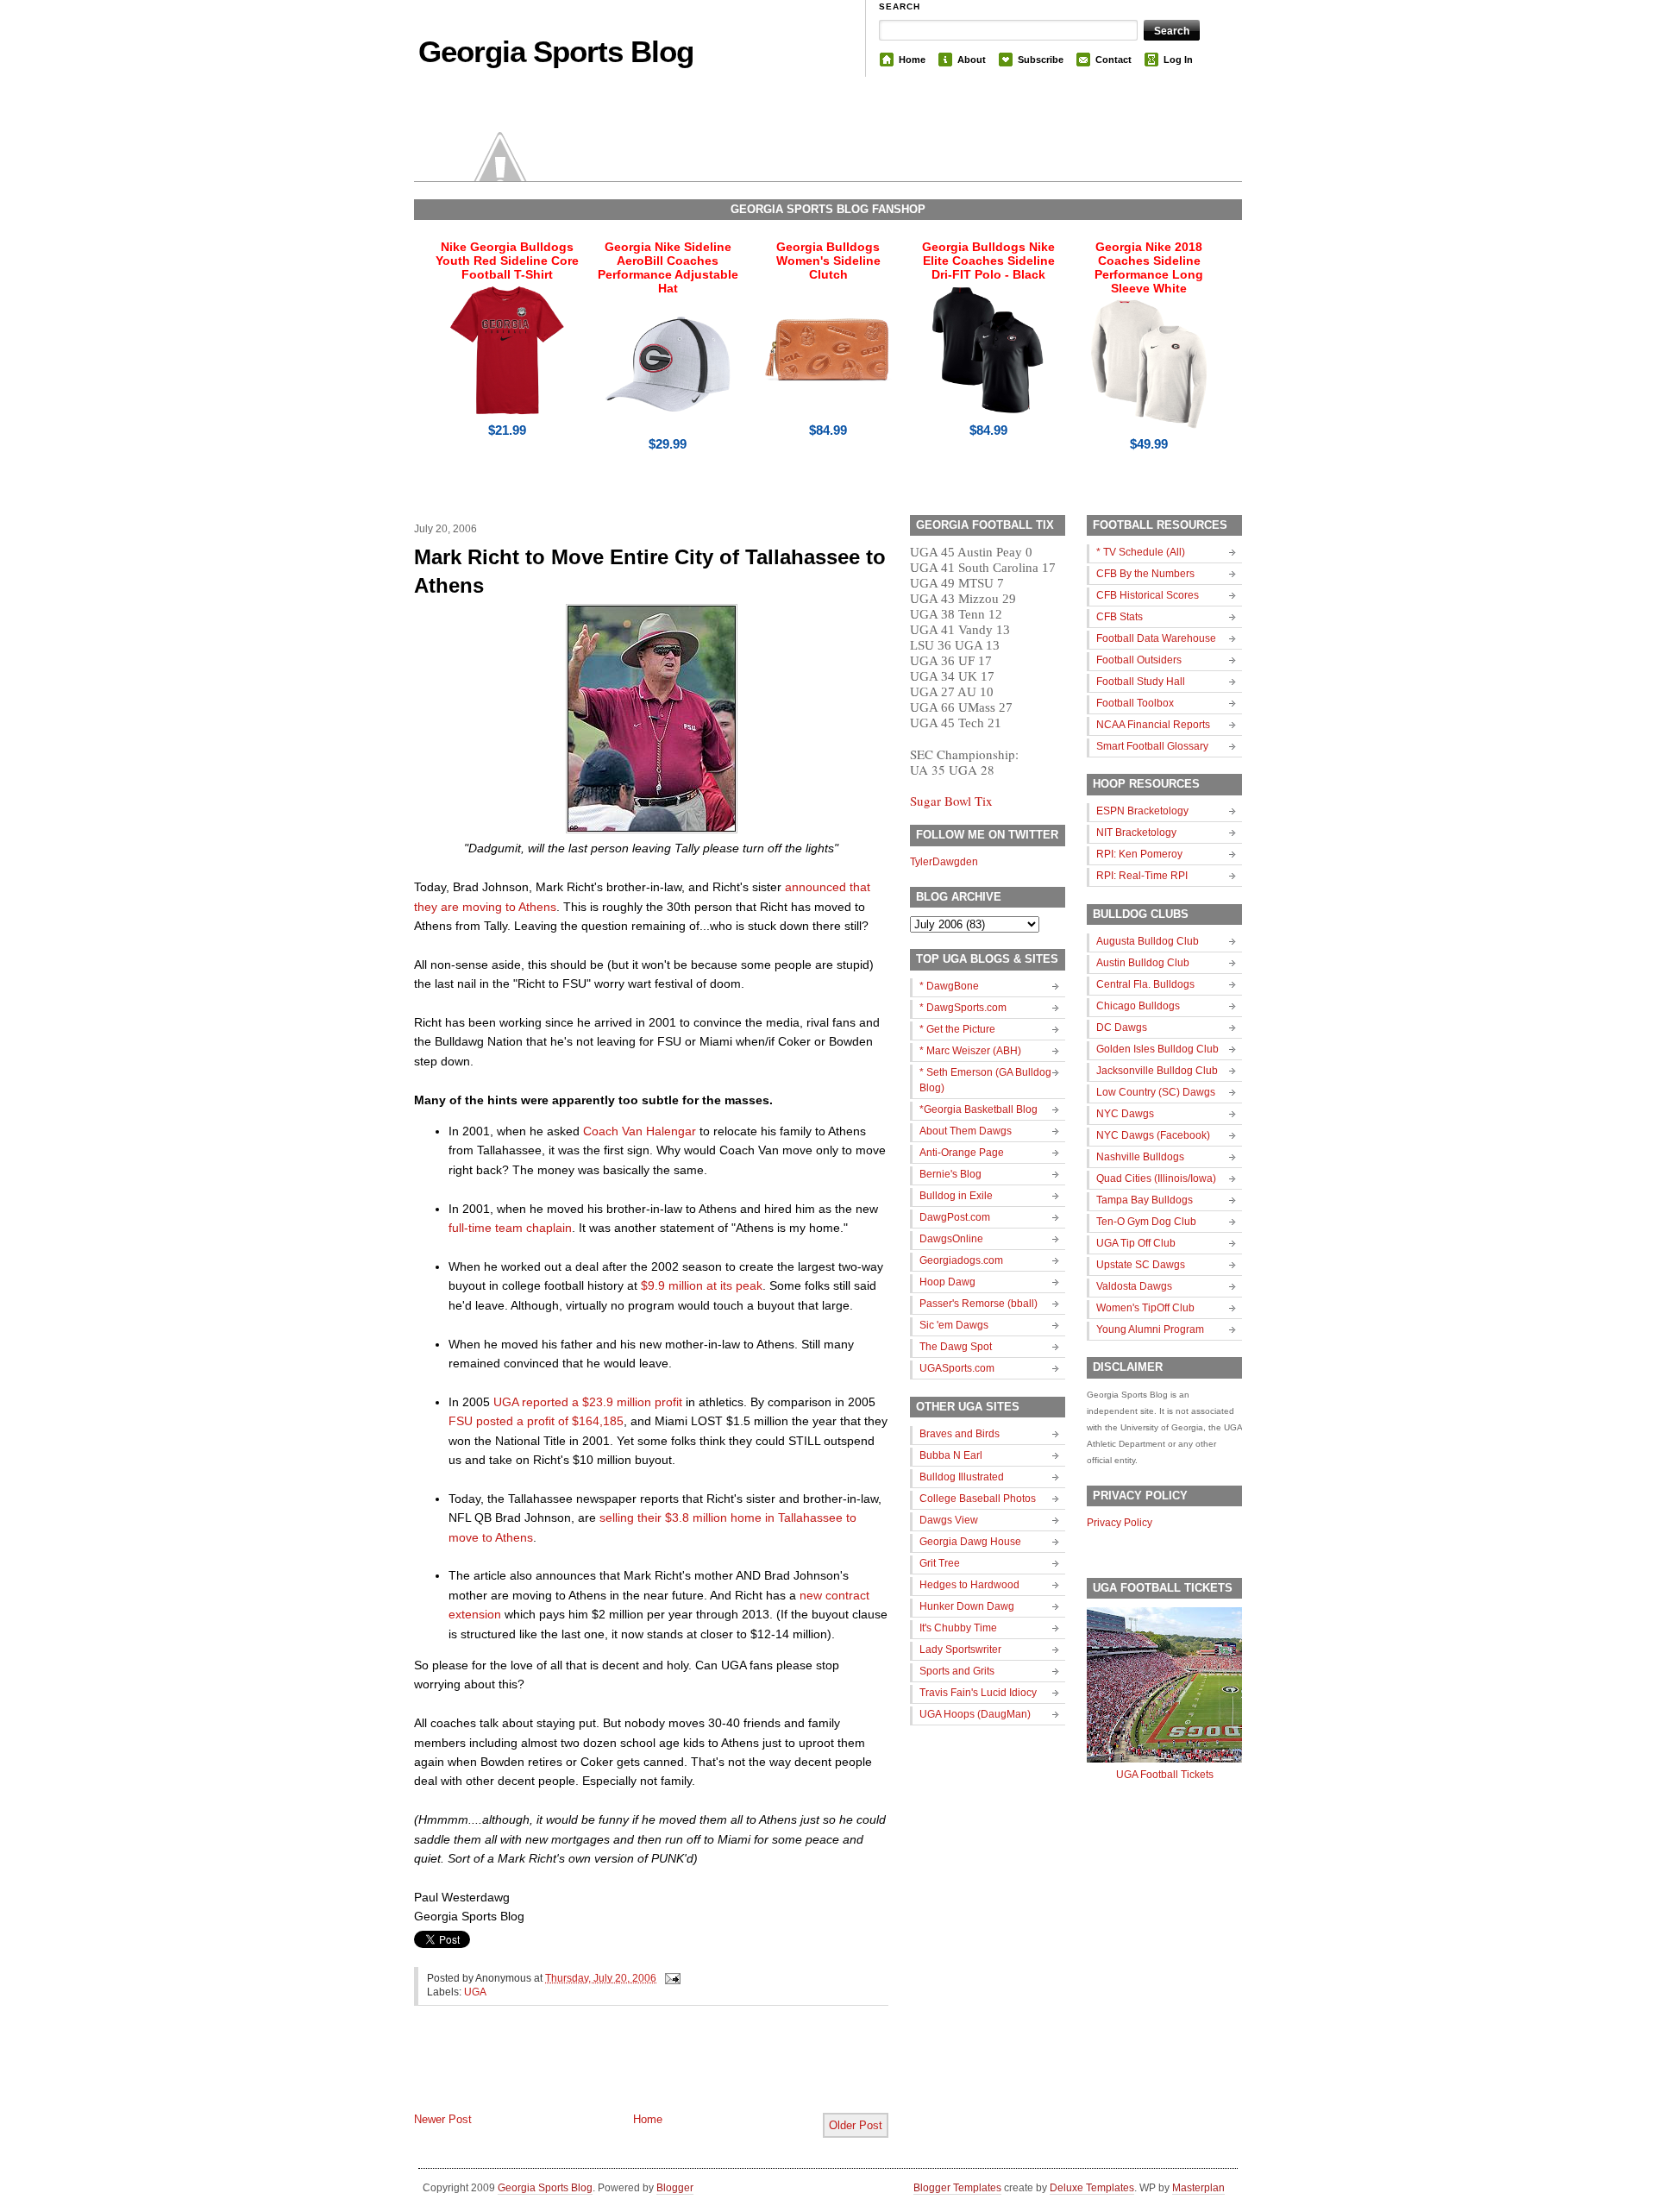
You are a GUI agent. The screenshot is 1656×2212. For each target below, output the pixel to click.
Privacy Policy (1120, 1523)
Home (912, 60)
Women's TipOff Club (1145, 1308)
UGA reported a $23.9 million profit (588, 1402)
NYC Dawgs (1125, 1114)
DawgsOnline (951, 1239)
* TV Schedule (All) (1141, 552)
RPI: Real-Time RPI (1142, 876)
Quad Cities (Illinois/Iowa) (1156, 1178)
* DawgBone (949, 986)
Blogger (675, 2188)
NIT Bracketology (1136, 833)
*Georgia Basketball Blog (979, 1109)
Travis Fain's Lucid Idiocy (978, 1693)
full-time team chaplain (510, 1228)
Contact (1113, 60)
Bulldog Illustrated (962, 1477)
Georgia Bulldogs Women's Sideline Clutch (828, 261)
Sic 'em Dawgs (954, 1325)
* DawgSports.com (963, 1008)
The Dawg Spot (956, 1347)
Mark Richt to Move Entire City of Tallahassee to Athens (650, 572)
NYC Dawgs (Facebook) (1153, 1135)
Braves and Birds (960, 1434)
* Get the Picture (957, 1029)
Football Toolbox (1135, 703)
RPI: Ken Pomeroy (1139, 854)
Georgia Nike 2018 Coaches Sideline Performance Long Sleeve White (1149, 267)
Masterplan (1198, 2188)
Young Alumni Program (1150, 1329)
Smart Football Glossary (1152, 746)
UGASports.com (957, 1368)
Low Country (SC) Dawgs (1156, 1092)
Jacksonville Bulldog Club (1157, 1071)
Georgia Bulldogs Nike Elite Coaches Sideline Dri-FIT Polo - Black (988, 261)
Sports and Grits (957, 1671)
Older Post (856, 2125)
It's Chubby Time (958, 1628)
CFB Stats (1120, 617)
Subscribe (1041, 60)
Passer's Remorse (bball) (979, 1304)
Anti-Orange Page (962, 1153)
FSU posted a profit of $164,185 (536, 1421)
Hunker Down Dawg (967, 1606)
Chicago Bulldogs (1138, 1006)
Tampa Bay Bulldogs (1145, 1200)
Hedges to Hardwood (969, 1585)
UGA (475, 1992)
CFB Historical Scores (1148, 595)
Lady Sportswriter (960, 1650)
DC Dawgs (1122, 1027)
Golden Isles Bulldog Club (1157, 1049)
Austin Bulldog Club (1143, 963)
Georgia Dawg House (970, 1542)
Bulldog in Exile (956, 1196)
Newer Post (443, 2119)
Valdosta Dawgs (1134, 1286)
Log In (1178, 60)
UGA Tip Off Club (1136, 1243)
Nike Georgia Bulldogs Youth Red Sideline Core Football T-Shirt (507, 261)
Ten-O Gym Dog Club (1146, 1222)
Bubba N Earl (951, 1455)
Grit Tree (940, 1563)
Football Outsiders (1139, 660)
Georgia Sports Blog (556, 51)
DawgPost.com (955, 1217)
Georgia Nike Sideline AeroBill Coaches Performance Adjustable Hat (668, 267)
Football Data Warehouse (1156, 638)
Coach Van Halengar (640, 1131)
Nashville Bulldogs (1140, 1157)
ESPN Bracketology (1142, 811)
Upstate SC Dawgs (1141, 1265)
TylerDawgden (944, 862)
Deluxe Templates (1092, 2188)
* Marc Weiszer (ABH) (970, 1051)
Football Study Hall (1141, 682)
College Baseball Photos (978, 1499)
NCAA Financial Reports (1153, 725)
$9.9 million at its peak (702, 1285)
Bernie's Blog (950, 1174)
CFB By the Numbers (1145, 574)
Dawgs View (949, 1520)
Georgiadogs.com (961, 1260)
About (972, 60)
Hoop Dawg (947, 1282)
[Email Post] (670, 1978)
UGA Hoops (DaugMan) (975, 1714)
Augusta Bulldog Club (1148, 941)
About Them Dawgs (966, 1131)
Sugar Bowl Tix (951, 801)
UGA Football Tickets (1165, 1775)
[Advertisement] (616, 2073)
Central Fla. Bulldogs (1145, 984)
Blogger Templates (957, 2188)
